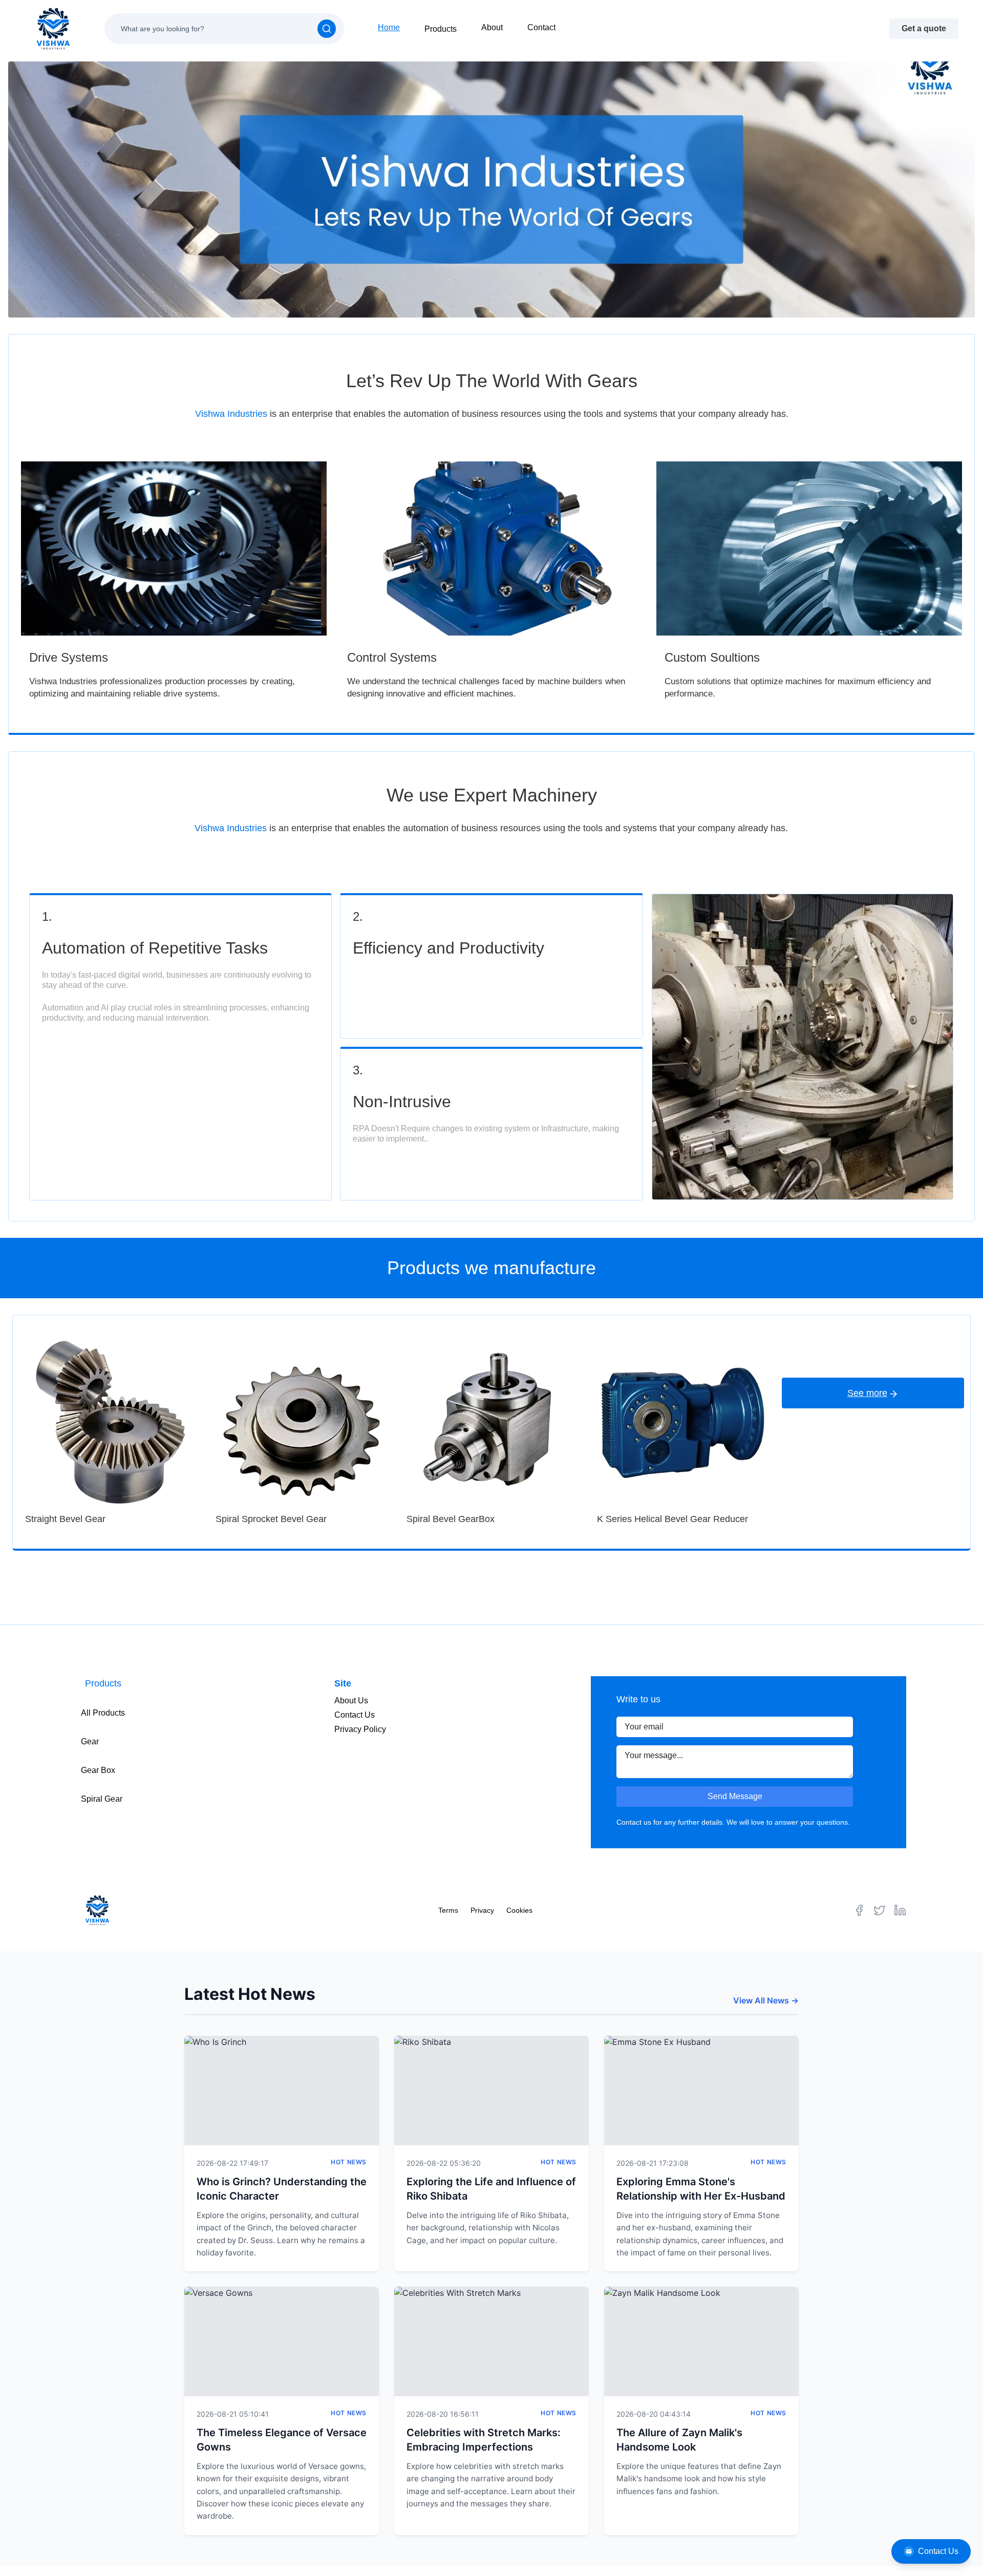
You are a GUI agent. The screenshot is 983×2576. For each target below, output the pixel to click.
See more (867, 1393)
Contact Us (938, 2551)
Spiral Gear (102, 1799)
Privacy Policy (360, 1729)
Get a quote (924, 28)
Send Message (735, 1796)
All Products (103, 1713)
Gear (90, 1741)
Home (389, 27)
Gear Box (98, 1770)
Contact (541, 27)
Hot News (349, 2162)
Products (441, 29)
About (492, 27)
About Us (351, 1701)
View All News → (766, 2000)
